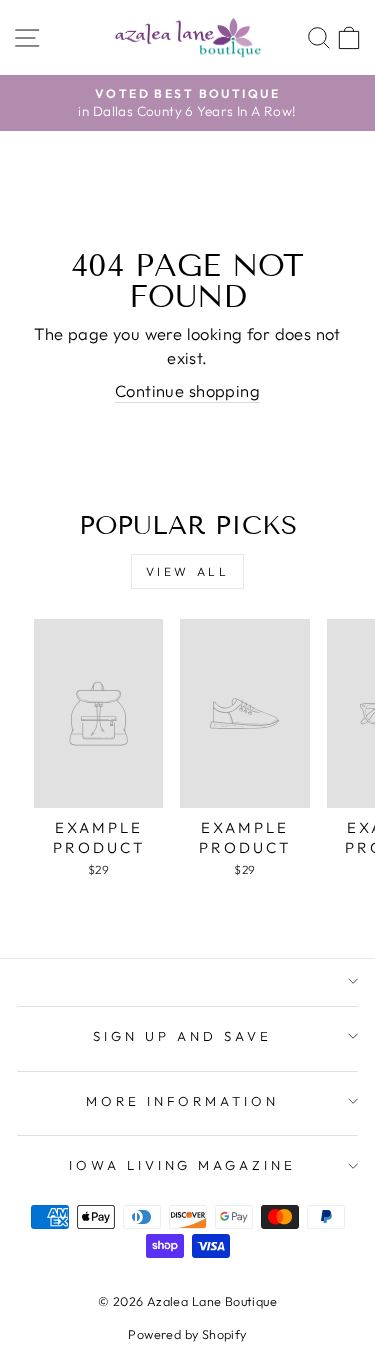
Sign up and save (182, 1036)
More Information (183, 1101)
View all (188, 571)
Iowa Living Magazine (183, 1165)
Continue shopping (187, 390)
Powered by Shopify (187, 1334)
